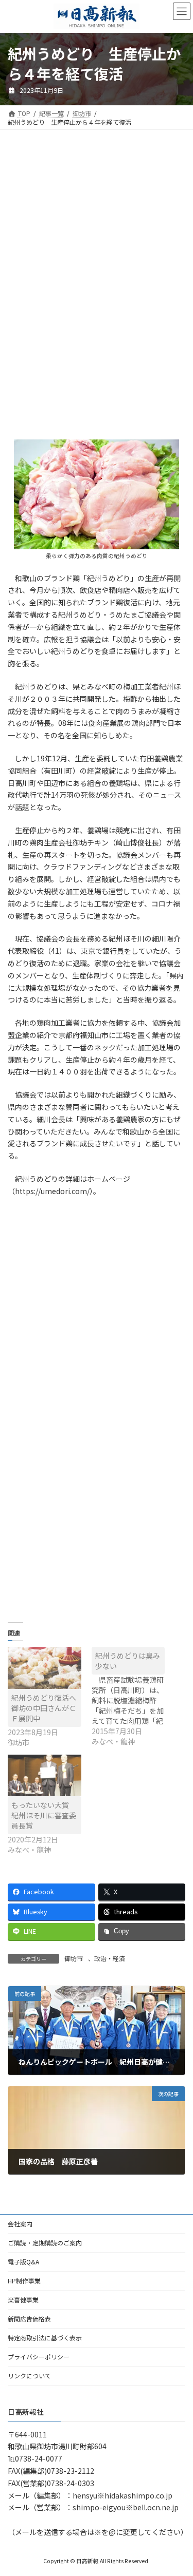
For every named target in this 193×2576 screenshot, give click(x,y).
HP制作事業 (24, 2281)
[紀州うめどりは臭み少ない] (134, 1697)
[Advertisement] (97, 219)
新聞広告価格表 (29, 2319)
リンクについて (29, 2376)
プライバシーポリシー (39, 2357)
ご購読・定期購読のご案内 (45, 2243)
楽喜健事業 (23, 2300)
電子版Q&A (23, 2262)
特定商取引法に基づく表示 (45, 2338)
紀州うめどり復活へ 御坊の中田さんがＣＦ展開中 (47, 1708)
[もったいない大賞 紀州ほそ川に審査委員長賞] (45, 1775)
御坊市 (74, 1958)
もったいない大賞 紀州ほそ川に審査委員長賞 (44, 1815)
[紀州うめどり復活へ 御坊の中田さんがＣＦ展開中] (45, 1668)
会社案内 (20, 2224)
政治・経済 (110, 1958)
